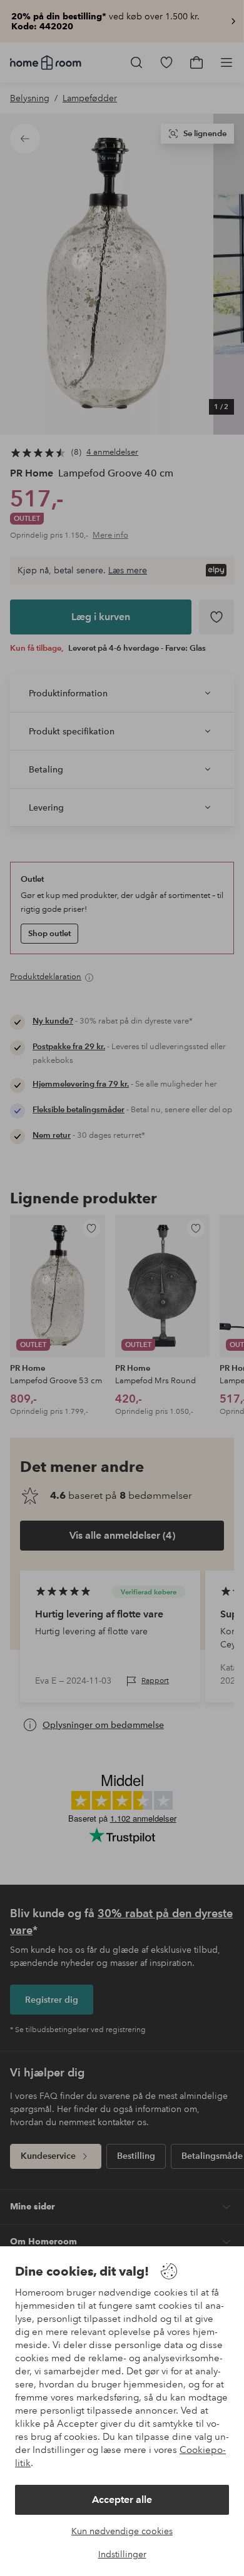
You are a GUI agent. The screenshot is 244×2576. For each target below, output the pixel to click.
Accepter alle (122, 2500)
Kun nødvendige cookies (122, 2531)
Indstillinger (122, 2554)
